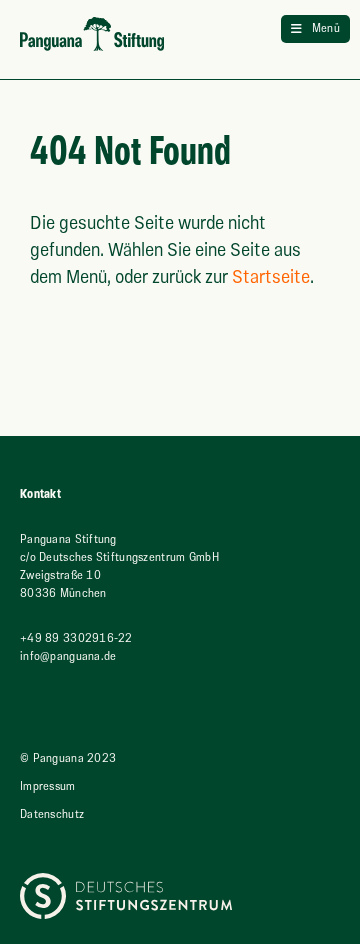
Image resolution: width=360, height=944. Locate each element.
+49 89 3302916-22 (76, 638)
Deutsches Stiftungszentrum (93, 881)
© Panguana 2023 (68, 758)
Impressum (48, 786)
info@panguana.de (68, 656)
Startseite (271, 277)
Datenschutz (52, 814)
